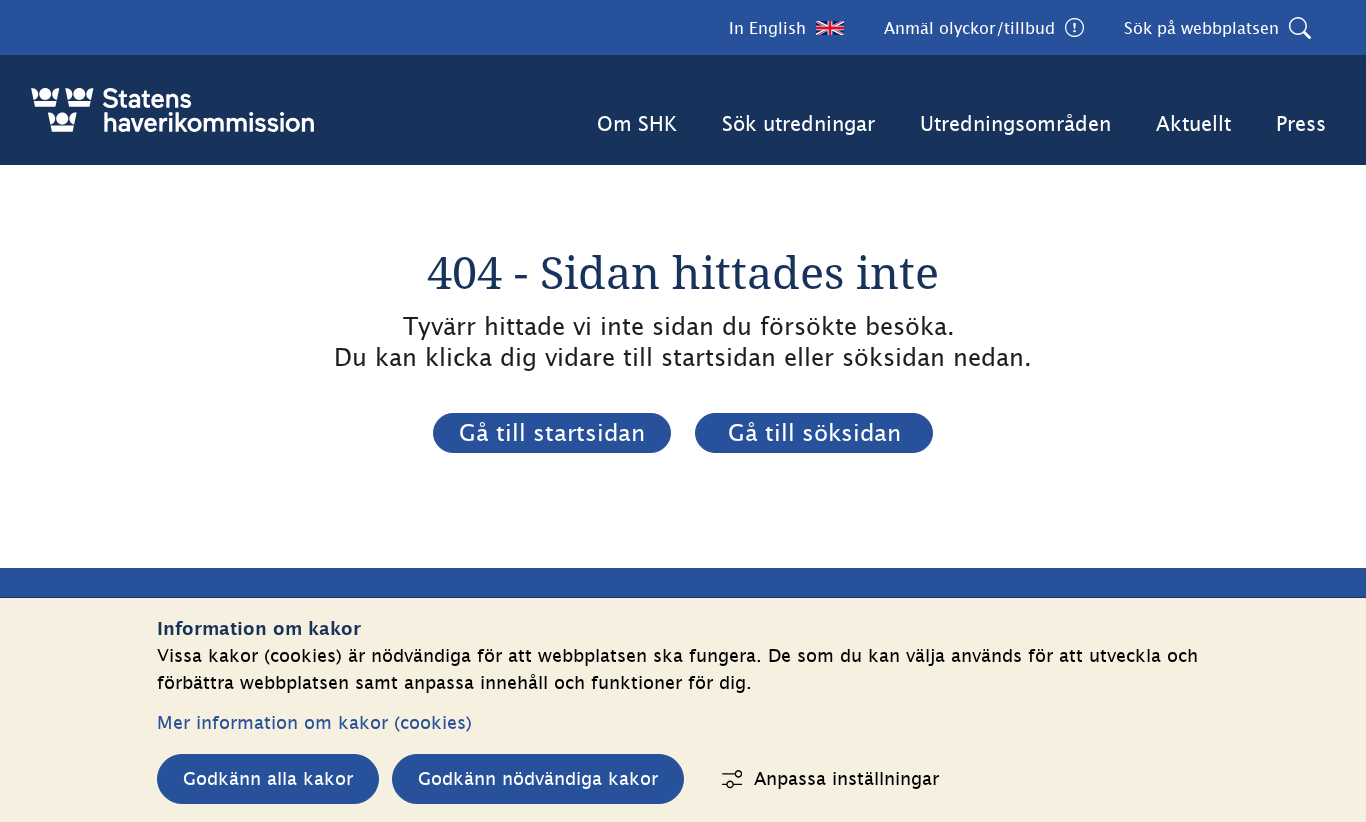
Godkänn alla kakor (268, 778)
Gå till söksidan (814, 433)
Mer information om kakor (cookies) (314, 722)
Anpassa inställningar (846, 778)
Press (1301, 123)
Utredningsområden (1015, 123)
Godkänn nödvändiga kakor (538, 778)
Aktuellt (1193, 123)
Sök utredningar (798, 123)
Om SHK (637, 123)
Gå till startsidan (552, 433)
